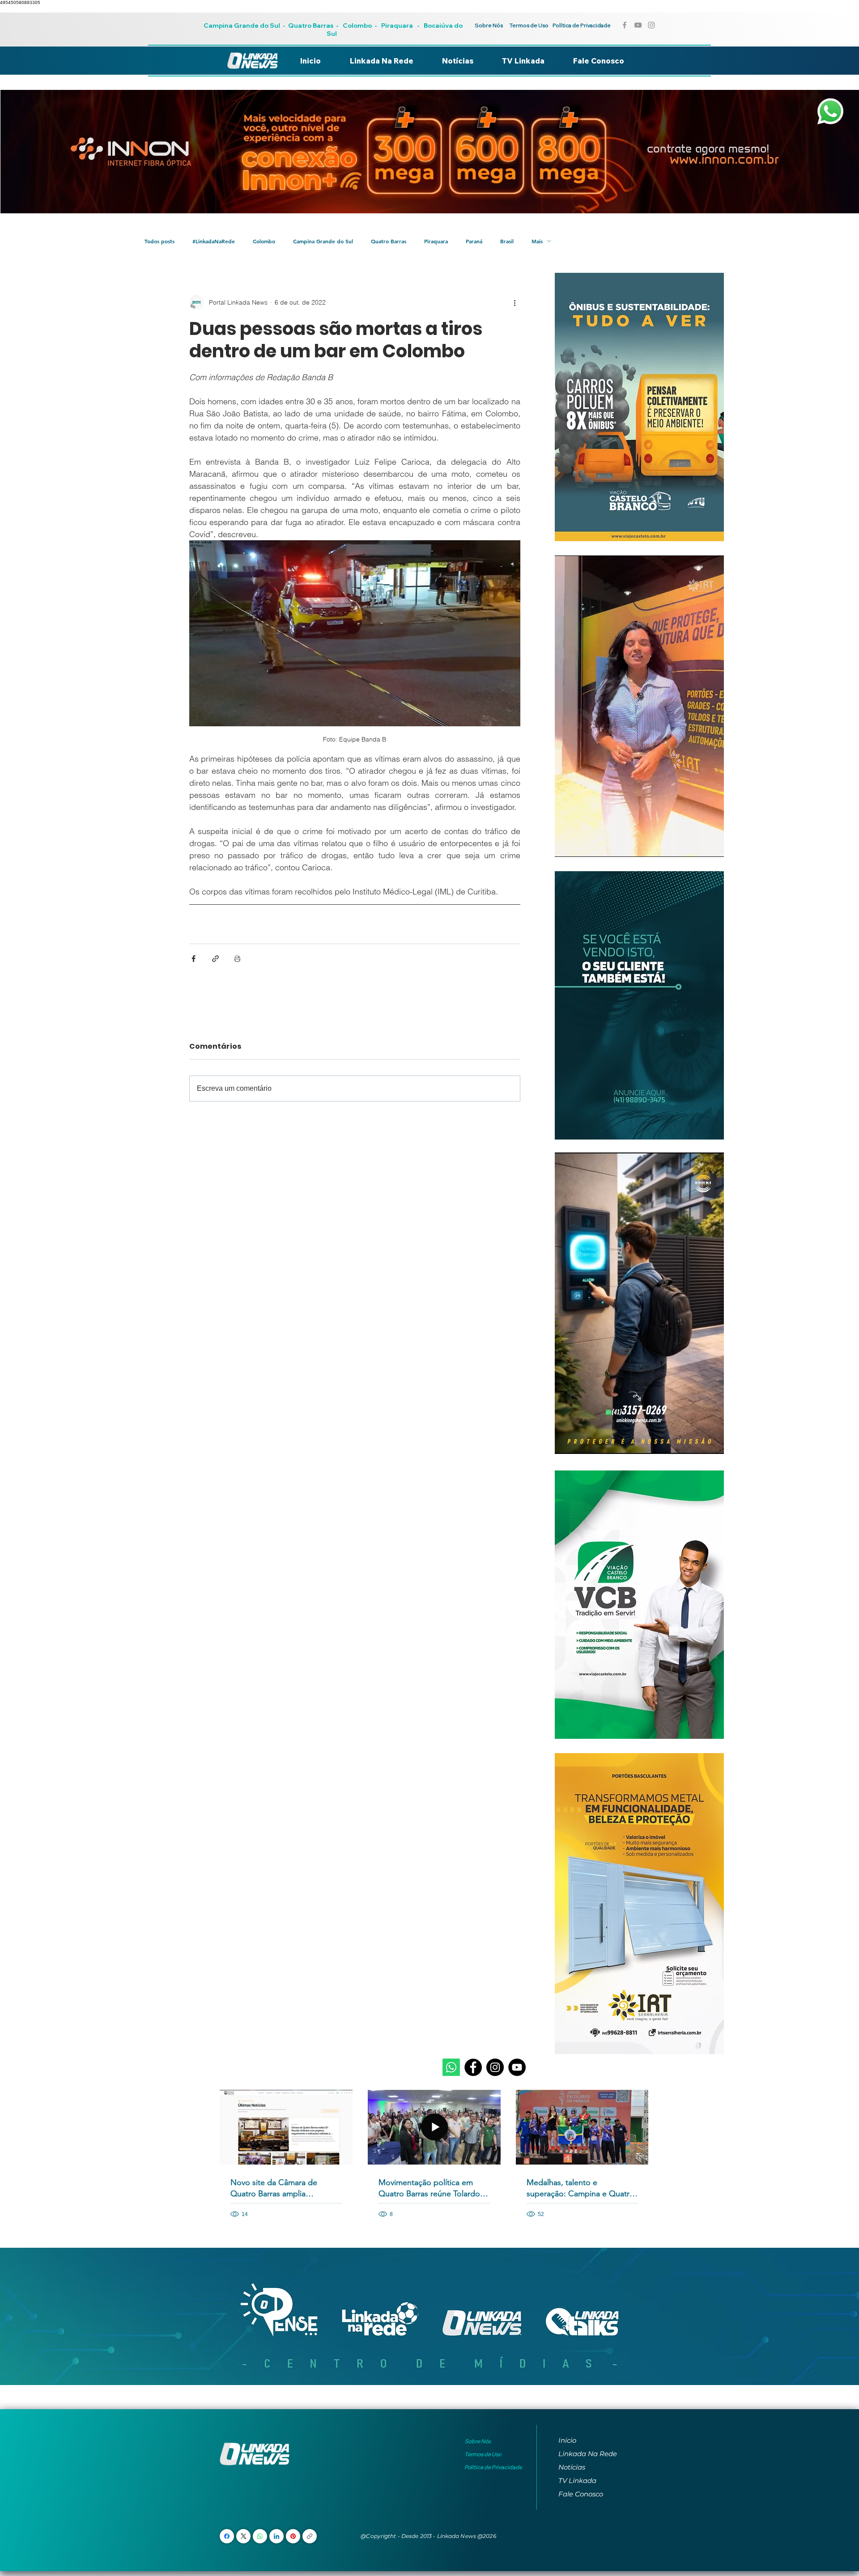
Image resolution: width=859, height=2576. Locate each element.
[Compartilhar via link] (215, 959)
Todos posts (159, 241)
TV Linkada (577, 2481)
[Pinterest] (293, 2536)
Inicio (567, 2440)
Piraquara (397, 25)
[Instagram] (495, 2067)
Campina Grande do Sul (242, 25)
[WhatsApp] (260, 2536)
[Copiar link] (310, 2536)
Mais (537, 241)
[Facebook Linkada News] (625, 25)
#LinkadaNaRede (214, 241)
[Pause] (566, 845)
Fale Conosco (581, 2494)
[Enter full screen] (712, 845)
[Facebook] (473, 2067)
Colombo (357, 25)
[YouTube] (517, 2067)
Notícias (572, 2467)
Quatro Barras (311, 25)
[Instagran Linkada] (651, 25)
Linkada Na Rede (588, 2454)
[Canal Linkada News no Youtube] (638, 25)
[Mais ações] (515, 302)
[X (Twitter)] (244, 2536)
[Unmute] (582, 845)
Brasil (507, 241)
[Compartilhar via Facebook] (193, 959)
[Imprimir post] (237, 959)
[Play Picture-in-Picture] (697, 845)
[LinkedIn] (276, 2536)
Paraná (474, 241)
